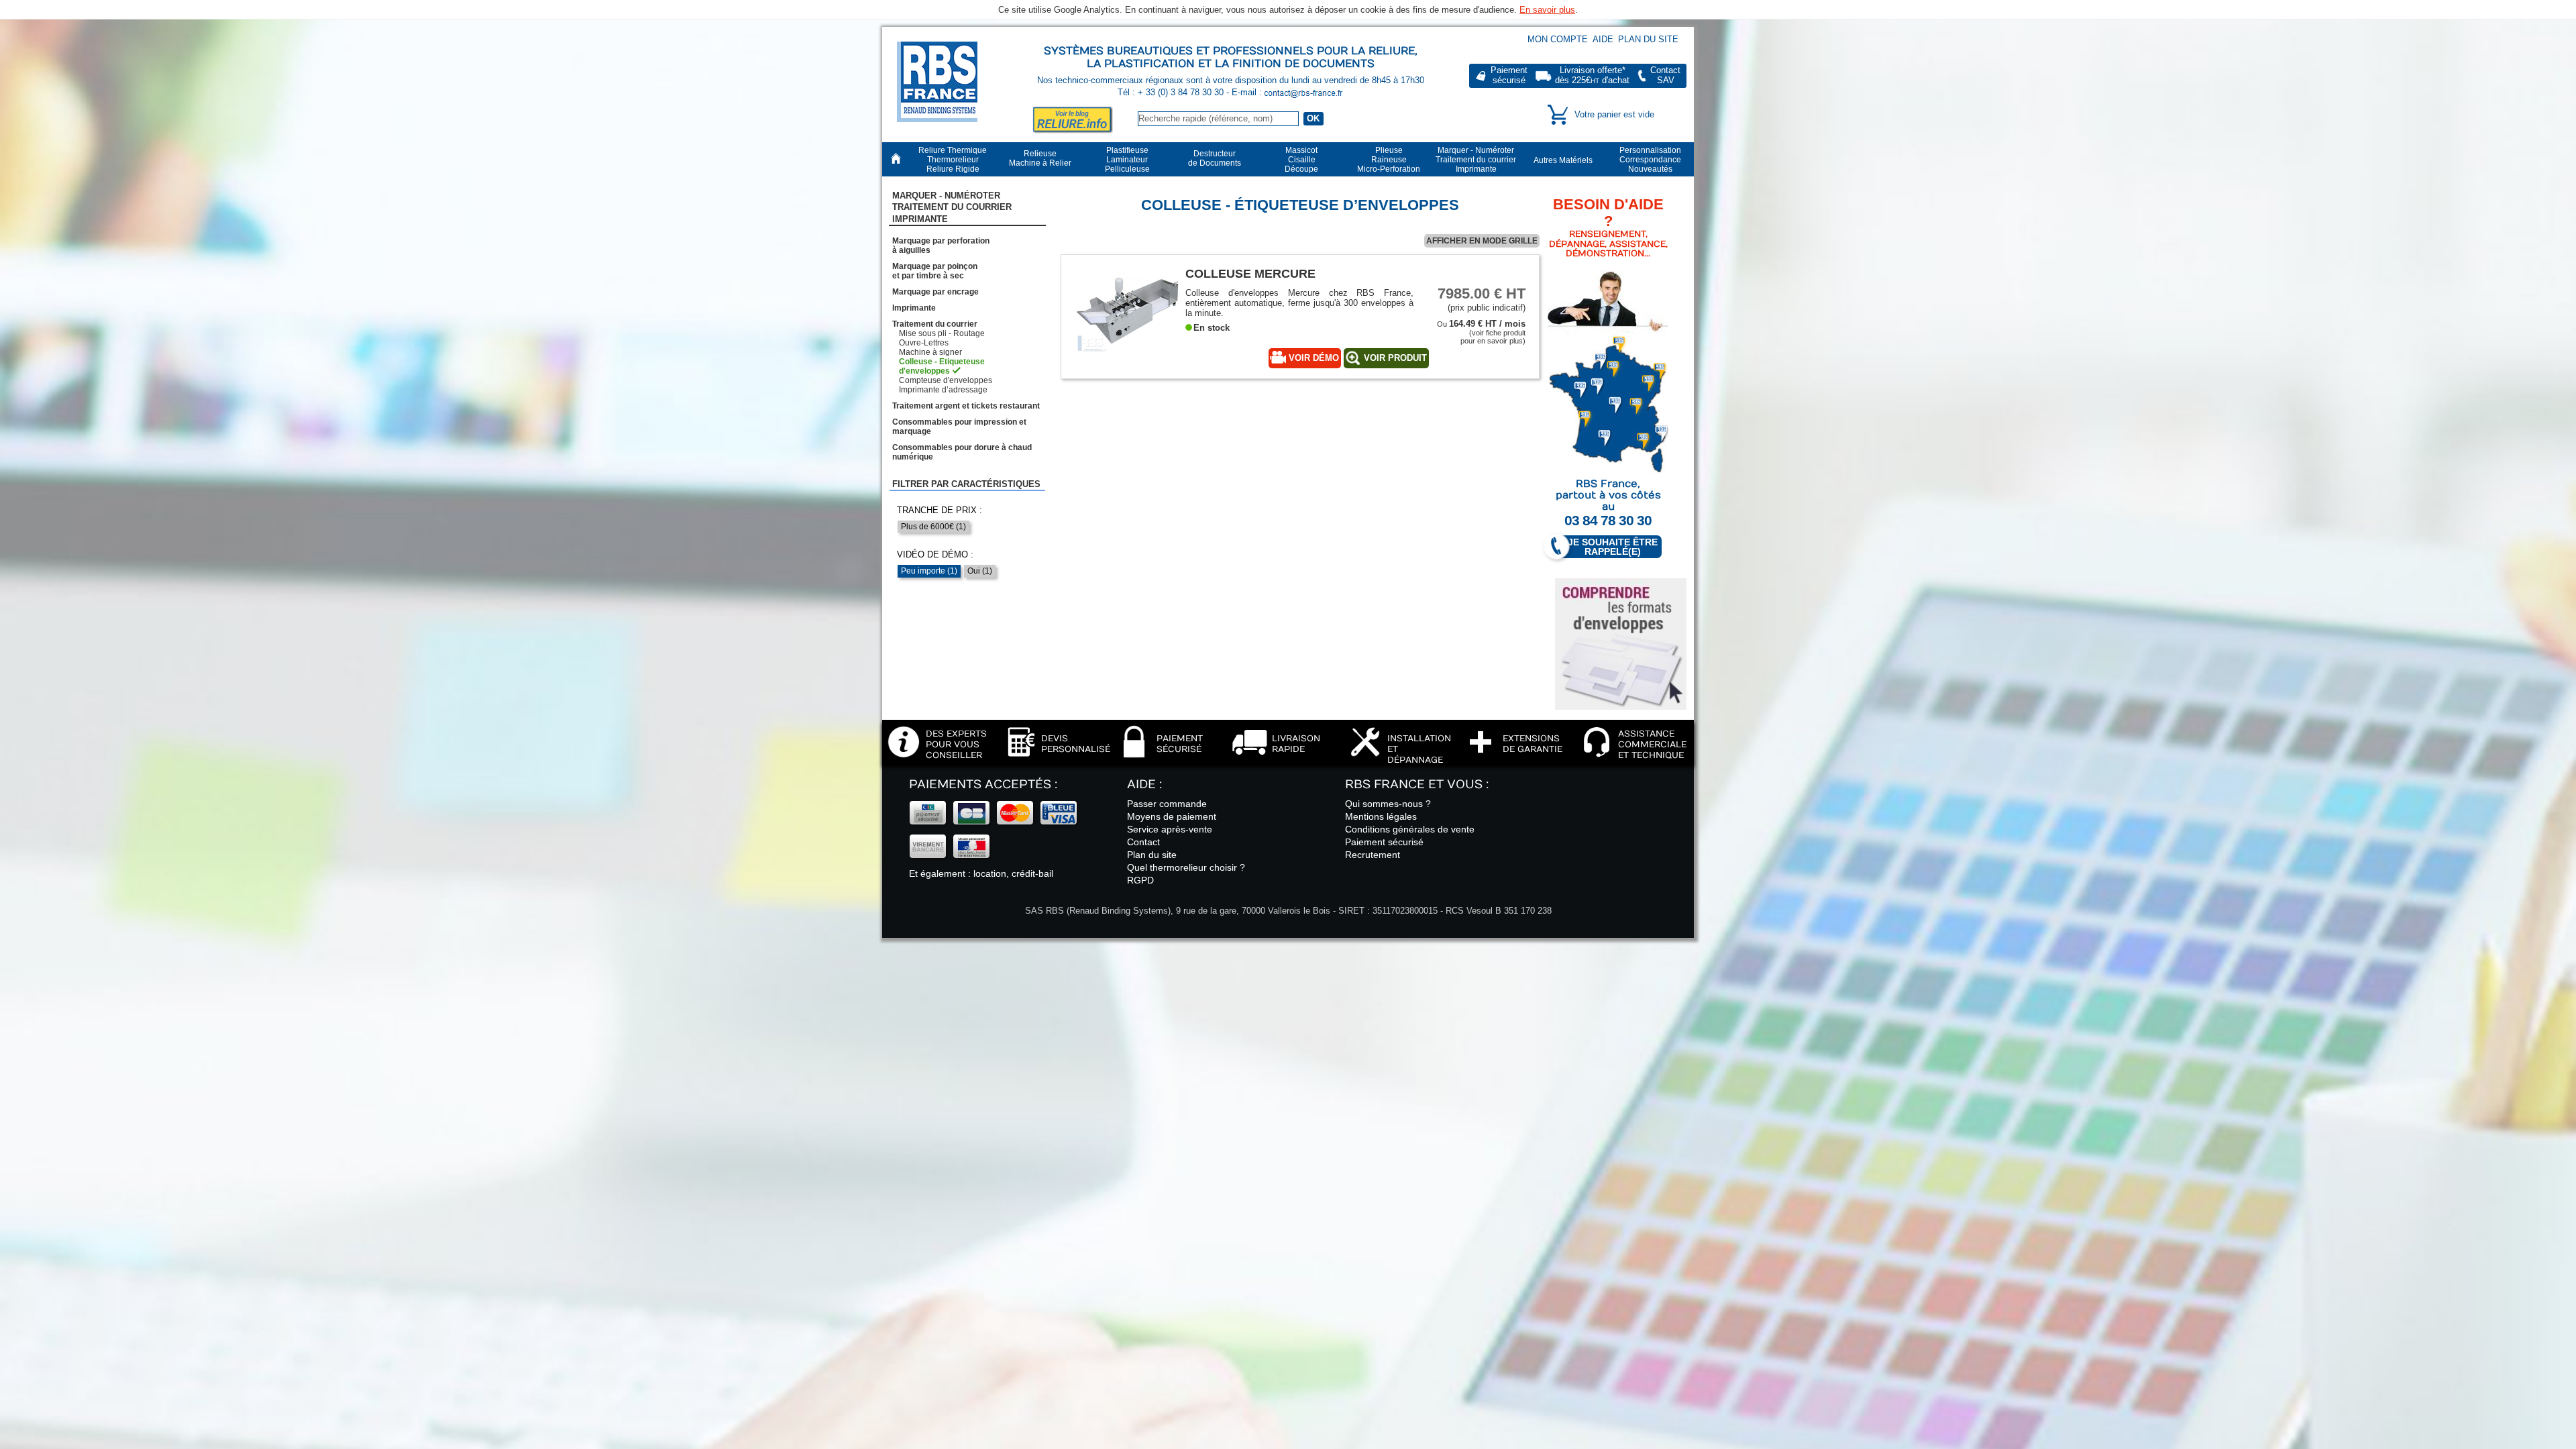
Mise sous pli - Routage (942, 333)
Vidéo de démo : (935, 554)
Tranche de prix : (940, 510)
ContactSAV (1665, 75)
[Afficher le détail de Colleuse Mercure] (1128, 359)
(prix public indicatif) (1482, 299)
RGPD (1140, 880)
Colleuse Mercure (1250, 273)
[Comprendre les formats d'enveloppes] (1621, 644)
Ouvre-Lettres (924, 343)
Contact (1143, 842)
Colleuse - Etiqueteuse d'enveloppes (942, 366)
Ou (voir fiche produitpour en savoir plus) (1481, 332)
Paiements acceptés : (983, 785)
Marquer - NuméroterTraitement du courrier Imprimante (952, 207)
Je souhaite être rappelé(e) (1613, 547)
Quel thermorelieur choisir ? (1186, 867)
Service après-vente (1170, 829)
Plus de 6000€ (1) (933, 527)
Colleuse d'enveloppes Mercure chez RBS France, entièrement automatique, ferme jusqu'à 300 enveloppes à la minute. (1299, 303)
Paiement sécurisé (1384, 842)
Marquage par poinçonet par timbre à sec (935, 271)
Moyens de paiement (1172, 816)
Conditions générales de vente (1410, 829)
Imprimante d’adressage (943, 390)
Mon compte (1558, 39)
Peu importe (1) (929, 571)
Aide (1603, 39)
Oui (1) (980, 571)
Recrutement (1373, 855)
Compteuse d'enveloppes (946, 380)
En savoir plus (1547, 10)
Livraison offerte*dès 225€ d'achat (1592, 75)
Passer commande (1167, 804)
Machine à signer (930, 352)
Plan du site (1648, 39)
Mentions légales (1381, 816)
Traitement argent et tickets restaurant (966, 406)
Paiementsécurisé (1509, 75)
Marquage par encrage (935, 292)
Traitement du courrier (935, 324)
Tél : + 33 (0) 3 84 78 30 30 (1172, 92)
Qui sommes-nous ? (1388, 804)
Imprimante (914, 308)
